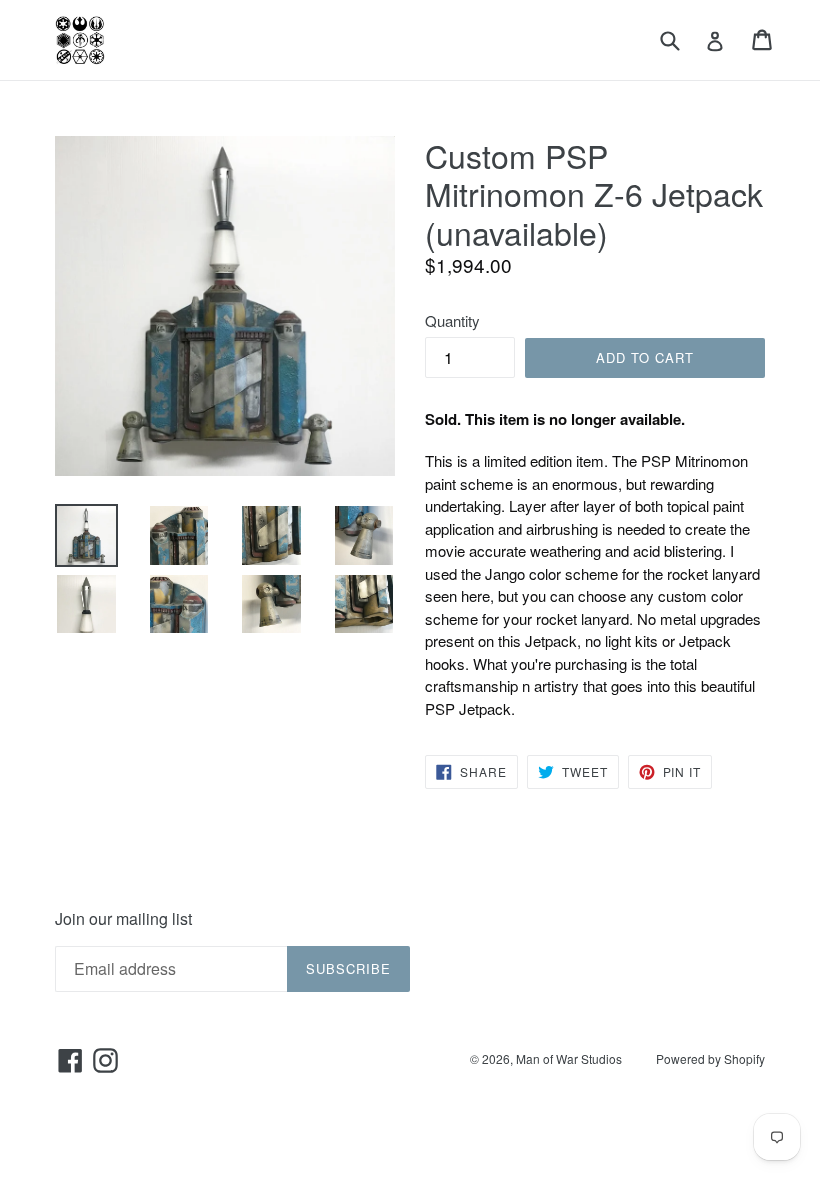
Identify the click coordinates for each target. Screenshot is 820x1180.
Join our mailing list (123, 918)
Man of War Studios (569, 1058)
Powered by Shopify (710, 1058)
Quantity (452, 320)
